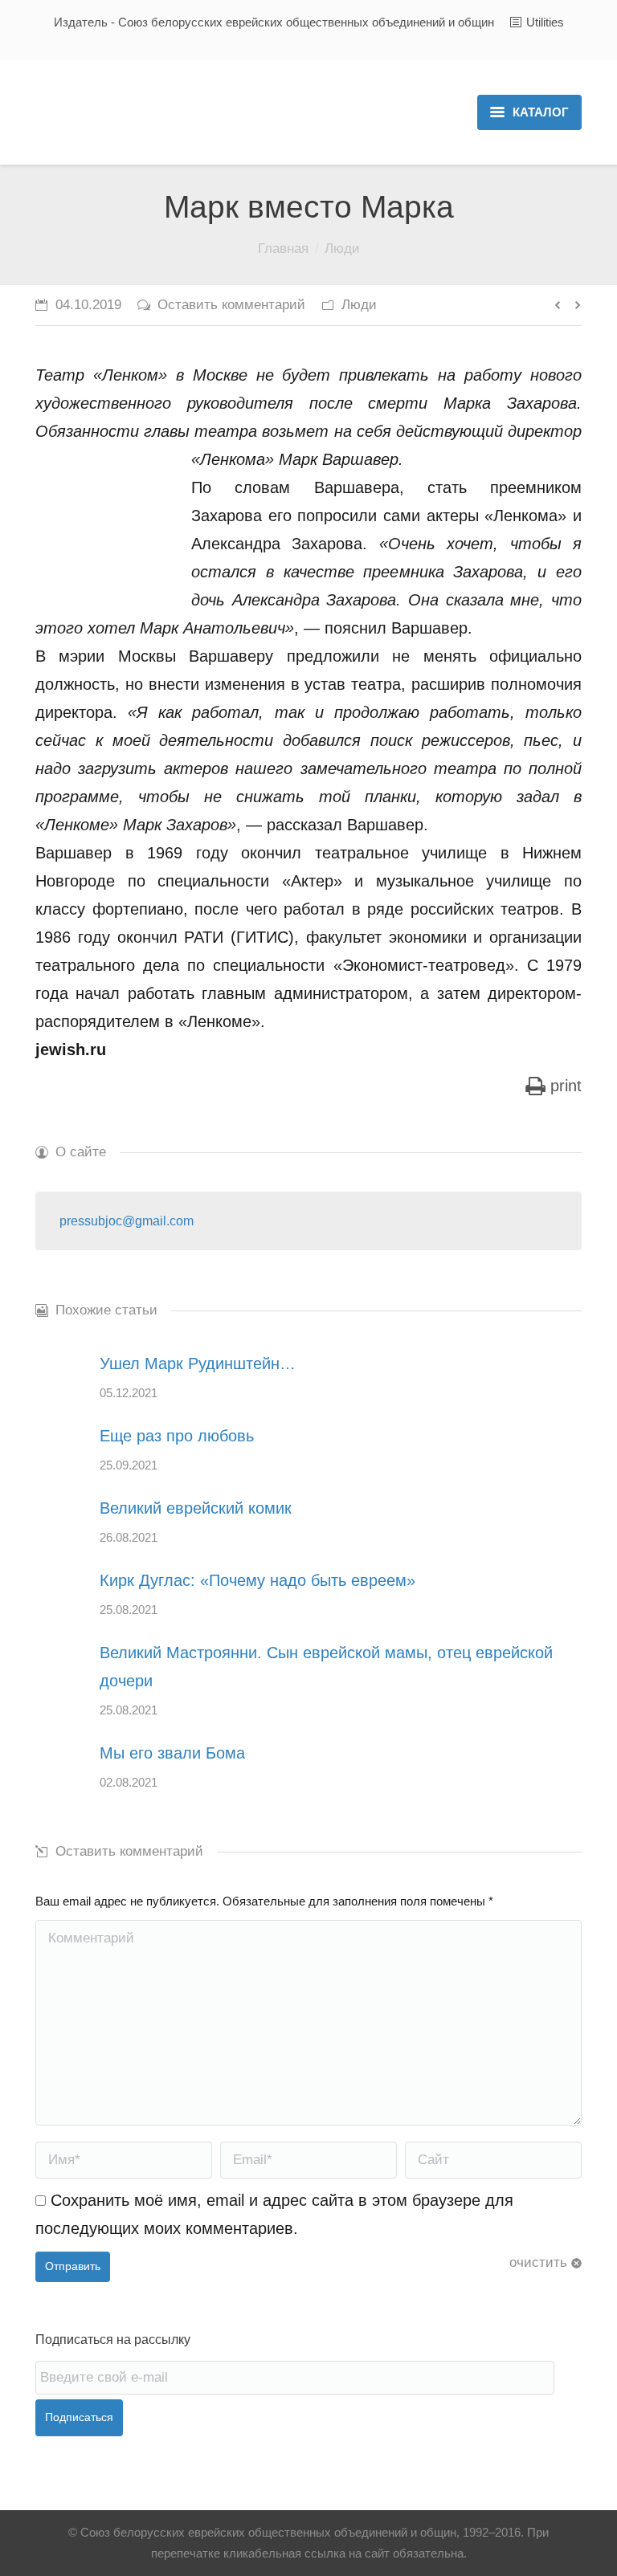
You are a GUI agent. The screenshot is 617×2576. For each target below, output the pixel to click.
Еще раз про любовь (177, 1436)
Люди (342, 249)
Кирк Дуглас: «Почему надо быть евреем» (257, 1580)
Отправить (73, 2266)
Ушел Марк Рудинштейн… (198, 1363)
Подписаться (79, 2417)
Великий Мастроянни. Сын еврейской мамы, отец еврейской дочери (326, 1667)
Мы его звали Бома (172, 1753)
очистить (538, 2262)
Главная (283, 249)
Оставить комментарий (231, 305)
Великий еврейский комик (196, 1508)
